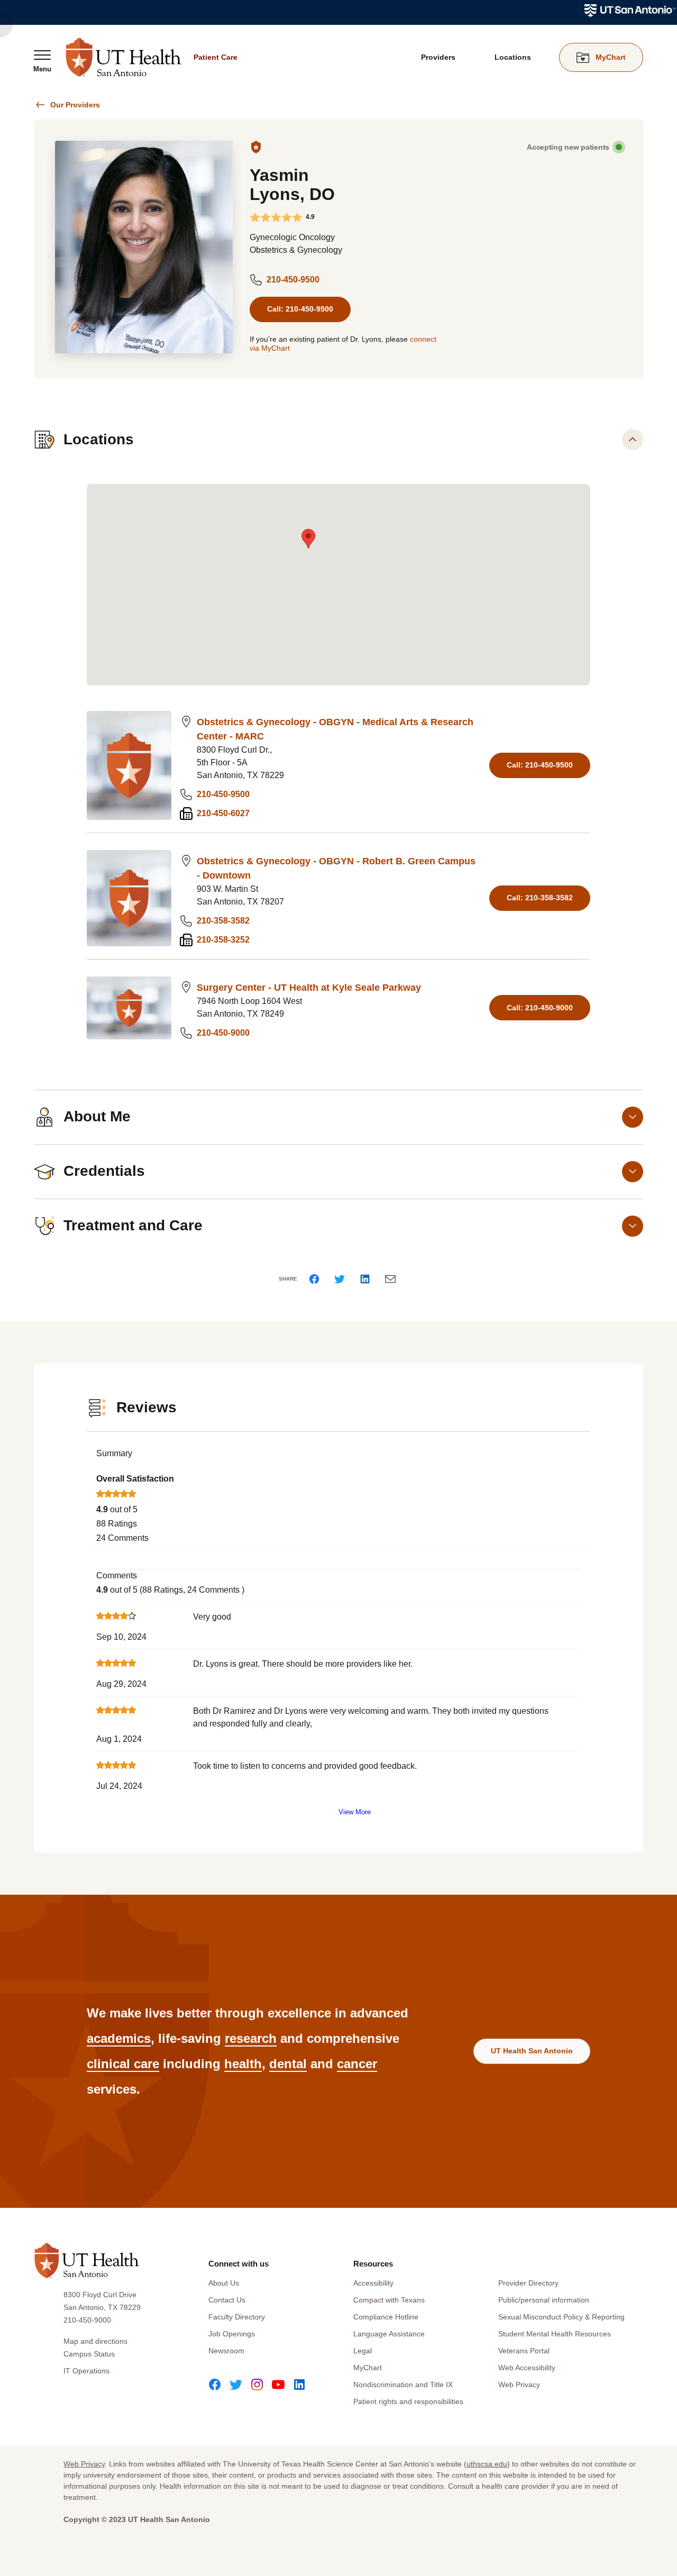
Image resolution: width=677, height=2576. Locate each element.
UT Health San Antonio (532, 2051)
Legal (363, 2351)
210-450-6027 (223, 813)
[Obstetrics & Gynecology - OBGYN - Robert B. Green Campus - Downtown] (129, 898)
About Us (224, 2283)
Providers (438, 57)
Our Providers (75, 105)
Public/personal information (544, 2300)
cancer (357, 2064)
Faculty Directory (237, 2317)
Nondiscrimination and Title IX (403, 2385)
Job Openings (232, 2334)
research (251, 2038)
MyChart (368, 2368)
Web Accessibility (527, 2368)
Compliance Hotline (386, 2317)
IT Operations (86, 2371)
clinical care (123, 2064)
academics (119, 2038)
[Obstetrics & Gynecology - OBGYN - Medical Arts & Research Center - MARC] (129, 765)
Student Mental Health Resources (555, 2334)
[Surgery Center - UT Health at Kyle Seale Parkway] (129, 1008)
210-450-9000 (223, 1033)
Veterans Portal (524, 2351)
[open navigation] (42, 61)
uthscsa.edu (487, 2464)
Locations (513, 57)
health (243, 2064)
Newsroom (226, 2351)
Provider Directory (528, 2283)
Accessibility (373, 2283)
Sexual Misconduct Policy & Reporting (561, 2317)
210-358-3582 (223, 921)
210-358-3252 (223, 940)
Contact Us (227, 2300)
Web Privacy (519, 2385)
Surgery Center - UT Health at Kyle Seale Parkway (309, 988)
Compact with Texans (389, 2300)
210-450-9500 (293, 280)
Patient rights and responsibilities (408, 2401)
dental (288, 2064)
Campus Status (89, 2354)
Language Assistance (389, 2334)
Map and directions (95, 2341)
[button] (308, 539)
